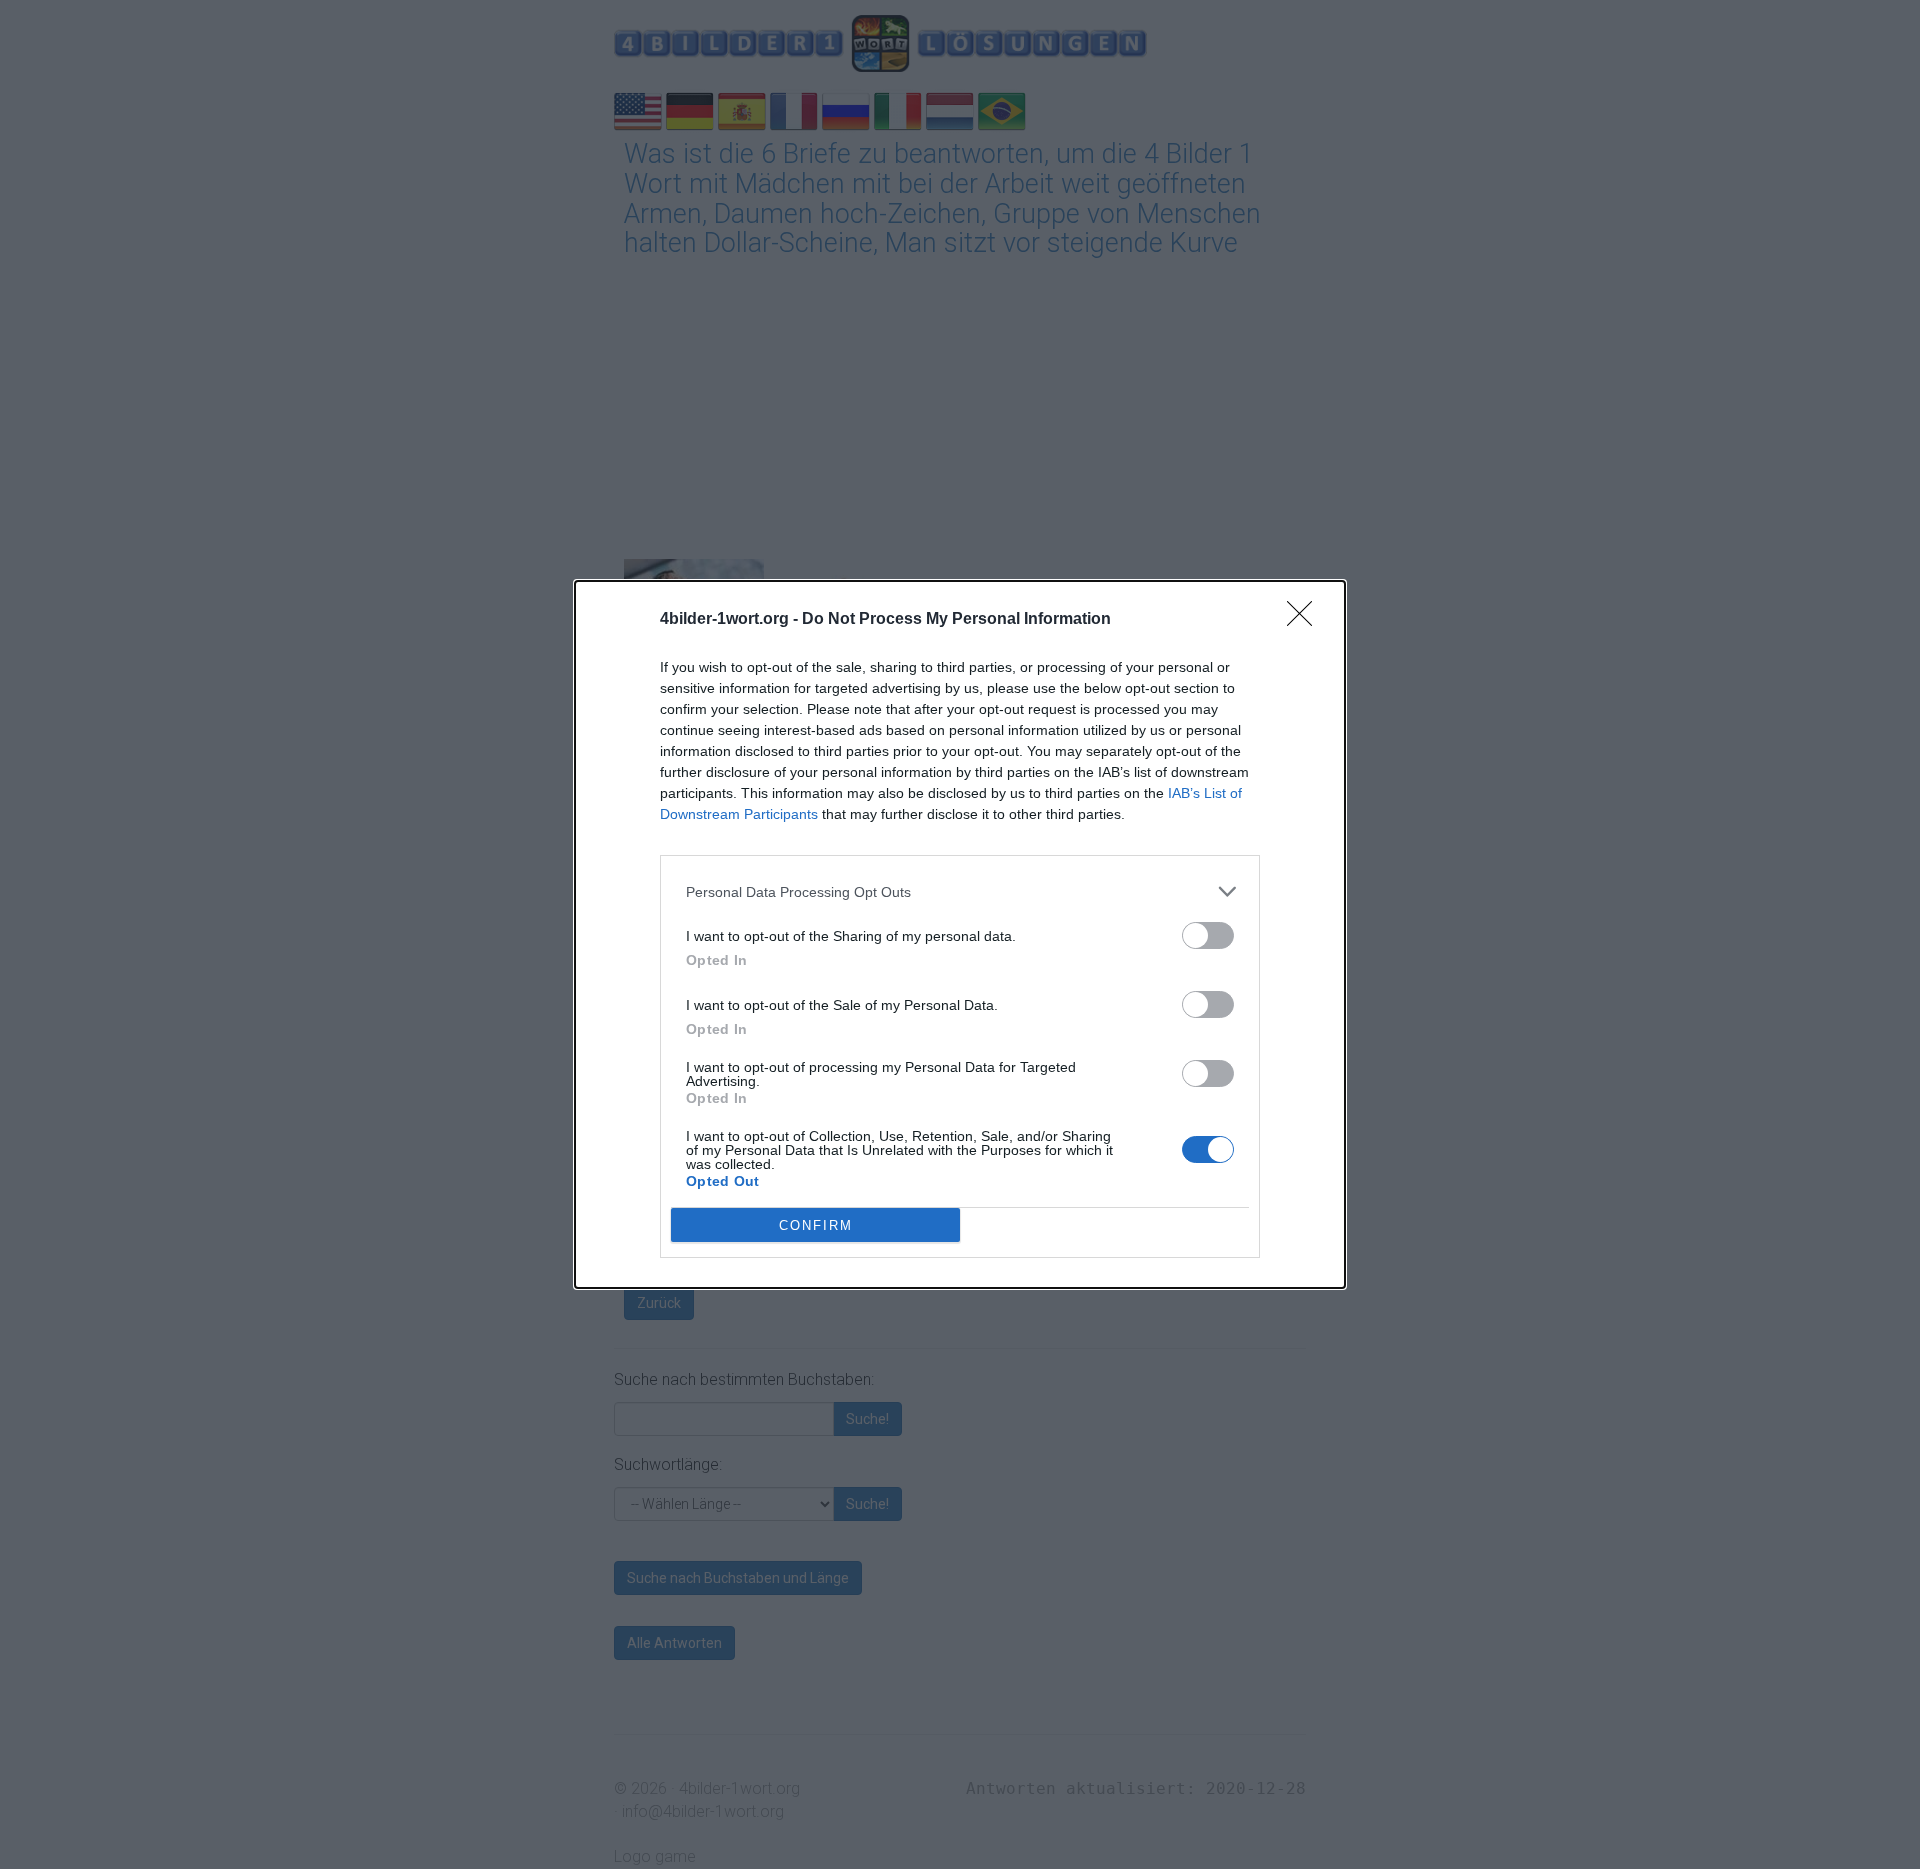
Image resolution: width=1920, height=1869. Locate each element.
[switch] (1208, 935)
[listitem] (960, 891)
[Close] (1306, 620)
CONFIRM (816, 1225)
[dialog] (960, 934)
